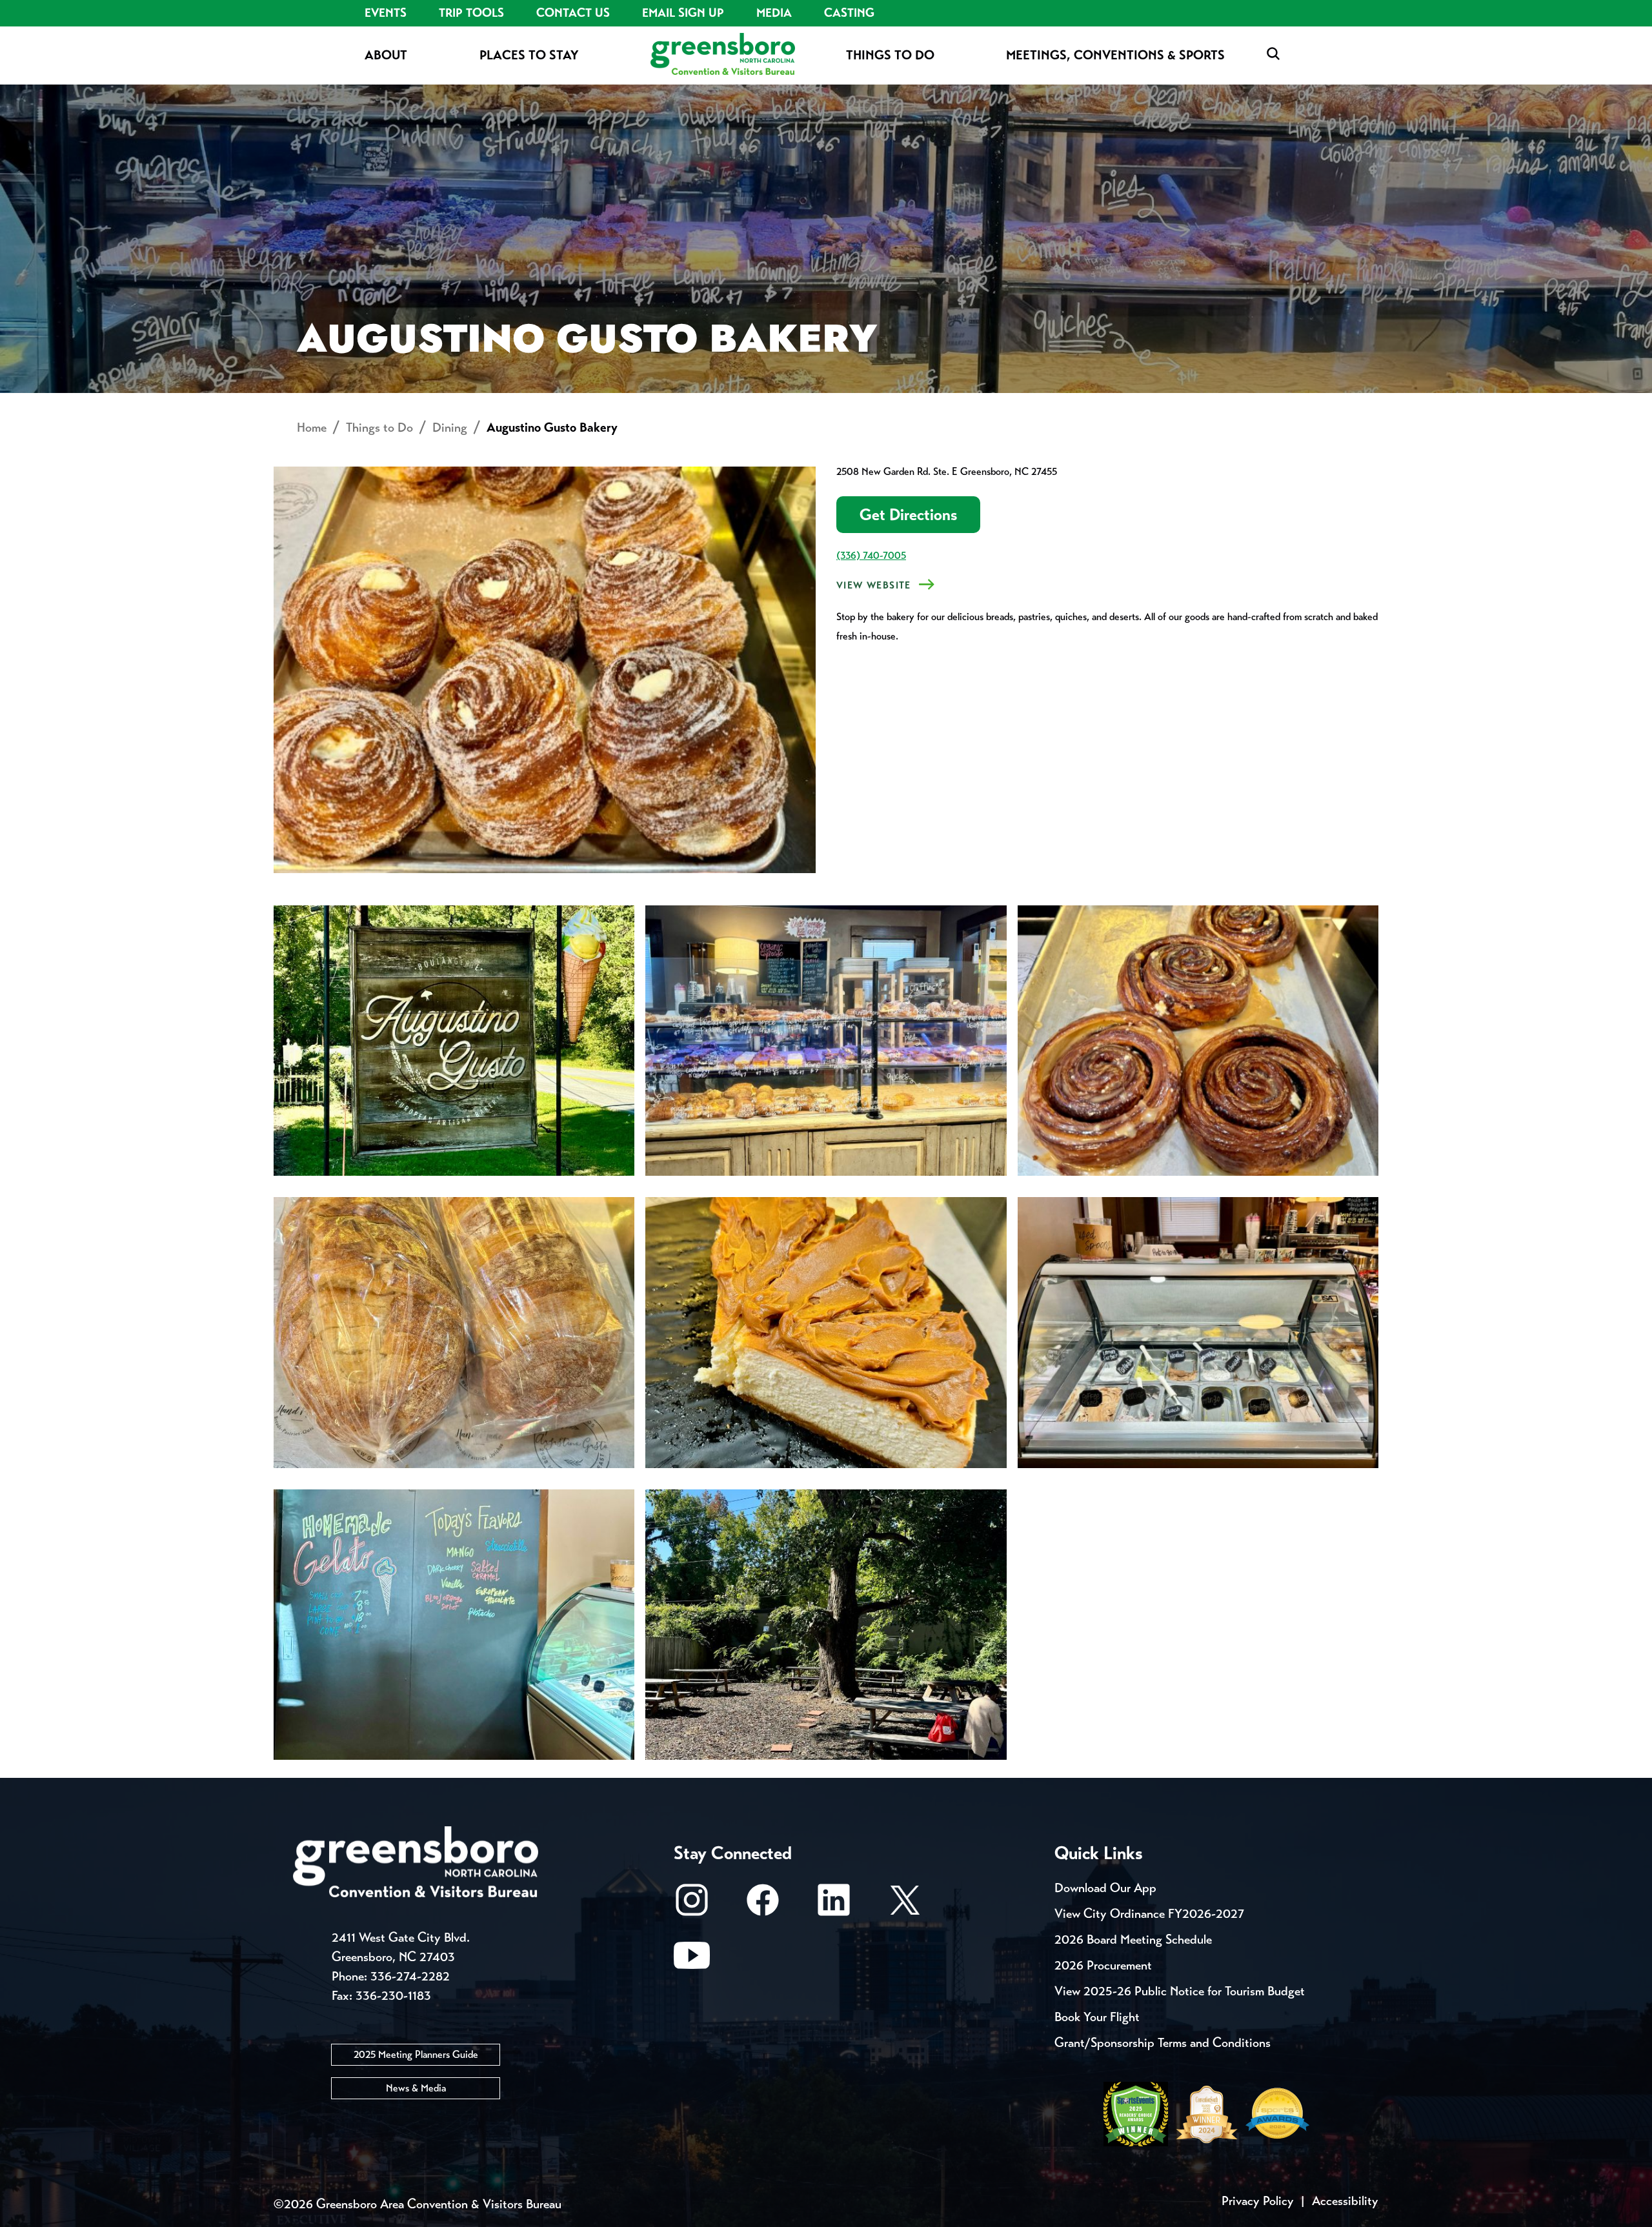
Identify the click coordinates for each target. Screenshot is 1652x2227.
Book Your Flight (1097, 2017)
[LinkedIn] (834, 1906)
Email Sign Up (683, 13)
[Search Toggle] (1273, 55)
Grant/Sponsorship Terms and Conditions (1163, 2043)
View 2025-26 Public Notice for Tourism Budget (1180, 1991)
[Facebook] (763, 1906)
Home (312, 428)
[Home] (723, 55)
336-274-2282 (410, 1976)
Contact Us (573, 13)
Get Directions (908, 515)
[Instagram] (692, 1906)
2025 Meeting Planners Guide (416, 2054)
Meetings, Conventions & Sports (1115, 55)
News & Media (416, 2088)
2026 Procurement (1103, 1965)
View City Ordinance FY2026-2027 (1149, 1914)
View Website (874, 585)
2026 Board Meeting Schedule (1133, 1940)
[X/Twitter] (905, 1906)
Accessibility (1345, 2201)
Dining (450, 428)
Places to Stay (529, 55)
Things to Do (890, 55)
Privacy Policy (1258, 2201)
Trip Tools (471, 13)
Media (774, 13)
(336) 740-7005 (871, 555)
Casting (849, 13)
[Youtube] (692, 1961)
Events (386, 13)
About (386, 55)
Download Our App (1105, 1888)
